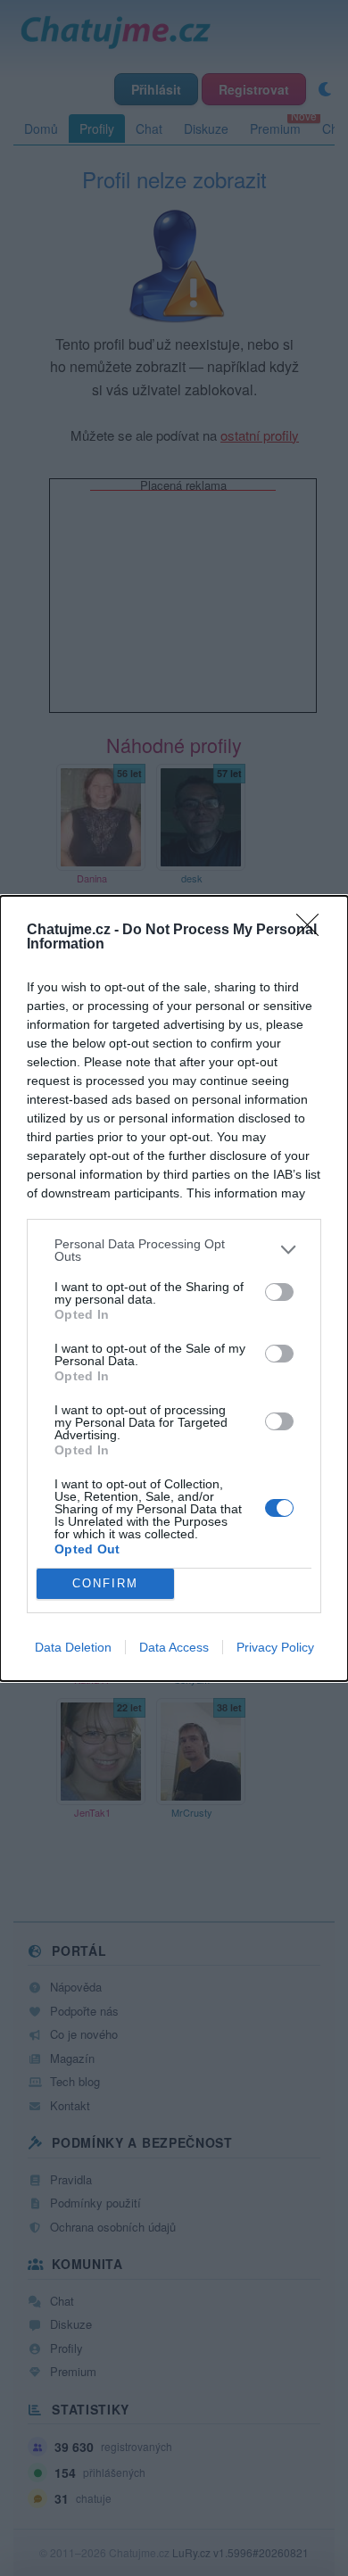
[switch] (279, 1292)
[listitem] (174, 1250)
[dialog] (174, 1288)
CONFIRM (105, 1583)
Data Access (174, 1647)
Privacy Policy (275, 1647)
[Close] (313, 931)
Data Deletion (73, 1647)
